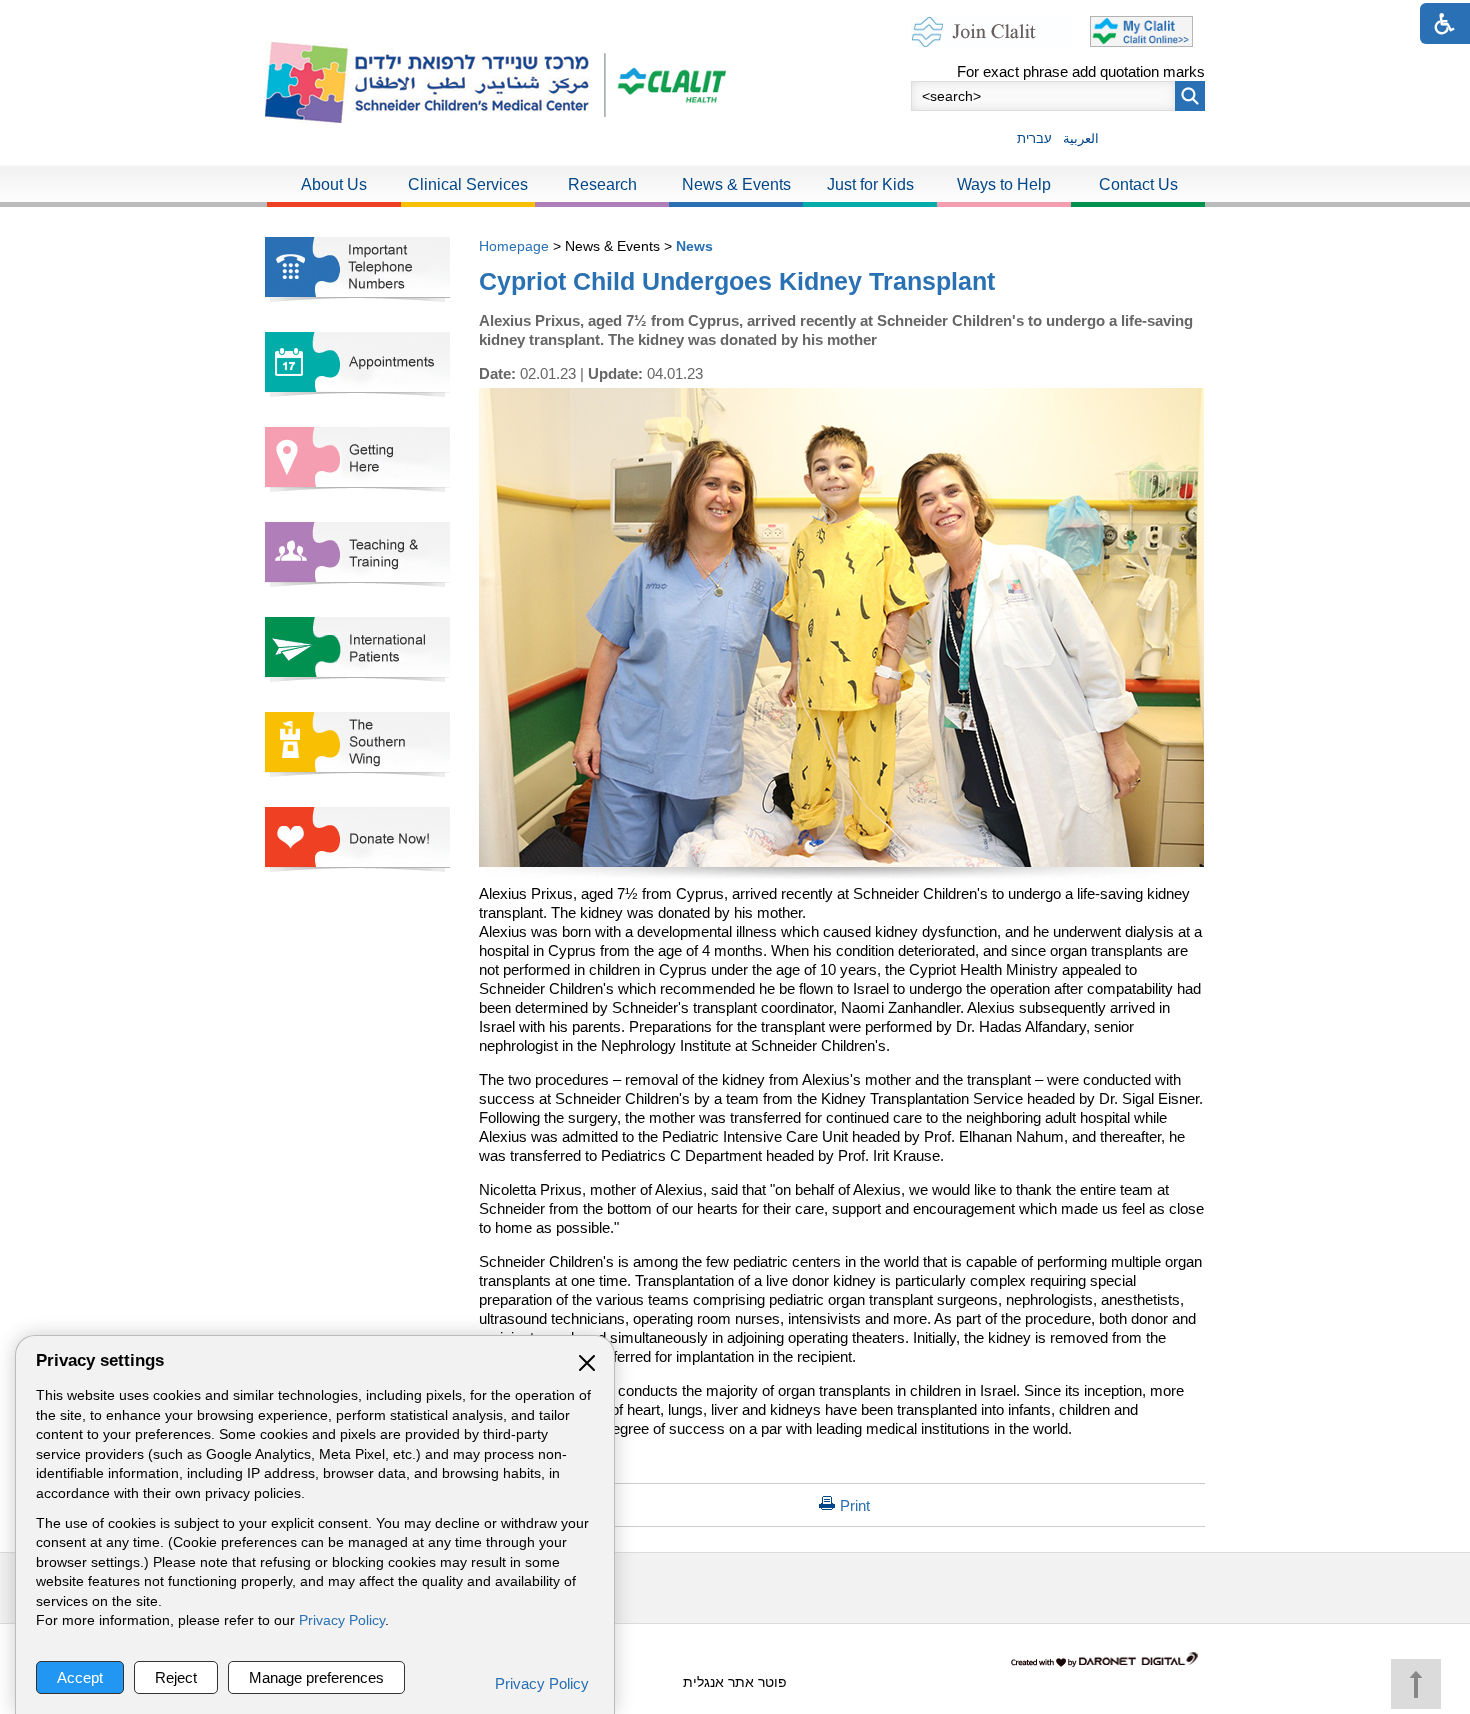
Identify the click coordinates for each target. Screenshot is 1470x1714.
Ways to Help (1004, 184)
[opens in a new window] (665, 82)
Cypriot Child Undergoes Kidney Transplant (737, 281)
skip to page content (735, 19)
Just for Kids (870, 184)
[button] (1190, 96)
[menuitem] (334, 186)
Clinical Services (468, 184)
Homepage (514, 246)
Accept (80, 1677)
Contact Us (1138, 184)
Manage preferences (316, 1677)
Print (855, 1505)
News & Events (736, 184)
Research (602, 184)
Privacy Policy (342, 1620)
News (694, 246)
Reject (176, 1677)
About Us (334, 184)
